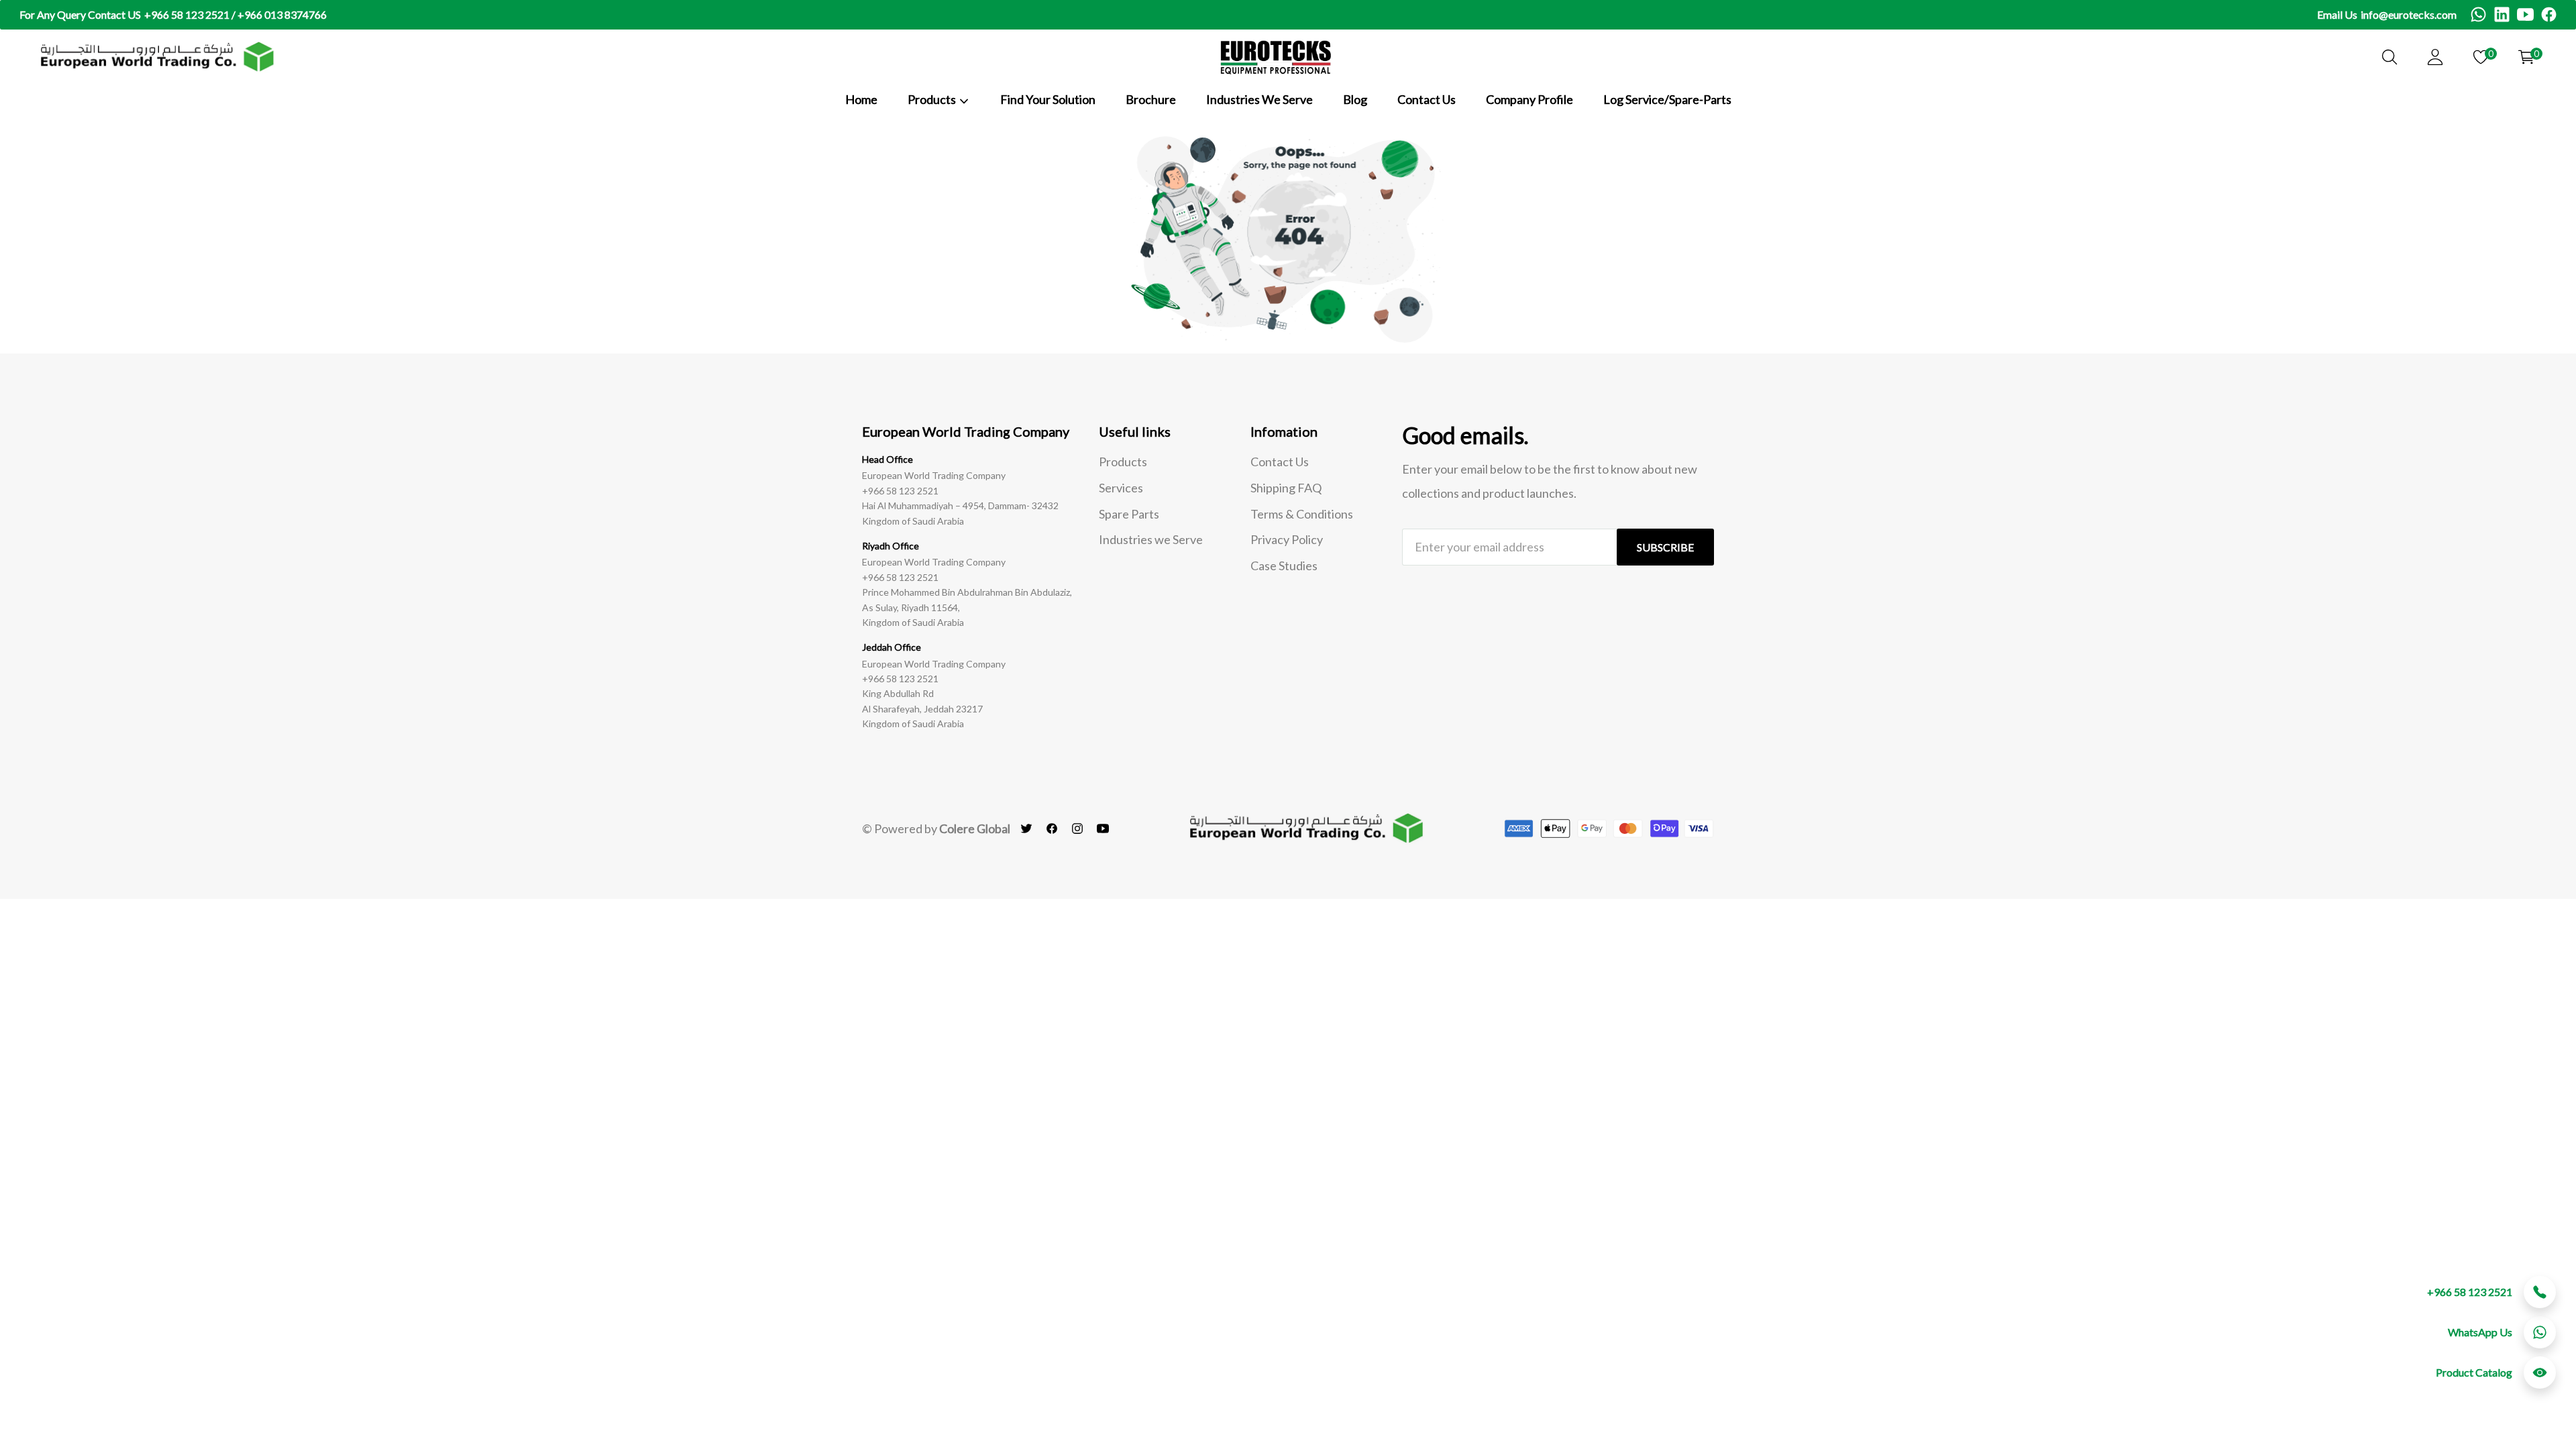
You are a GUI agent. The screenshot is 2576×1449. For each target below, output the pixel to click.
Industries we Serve (1151, 539)
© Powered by (936, 828)
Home (861, 99)
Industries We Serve (1259, 99)
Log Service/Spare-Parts (1667, 99)
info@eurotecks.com (2409, 14)
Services (1121, 488)
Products (1123, 462)
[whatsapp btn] (2540, 1332)
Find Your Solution (1048, 99)
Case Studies (1284, 566)
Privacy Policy (1287, 539)
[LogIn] (2435, 57)
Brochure (1151, 99)
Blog (1355, 99)
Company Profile (1529, 99)
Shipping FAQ (1286, 488)
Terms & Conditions (1302, 514)
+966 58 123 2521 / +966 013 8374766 (235, 14)
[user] (2390, 57)
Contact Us (1427, 99)
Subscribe (1665, 547)
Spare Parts (1129, 514)
